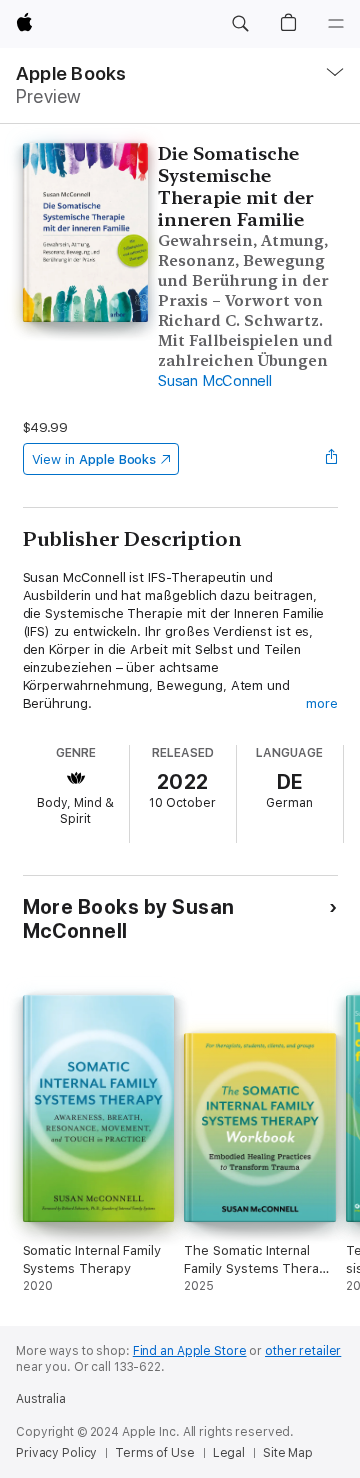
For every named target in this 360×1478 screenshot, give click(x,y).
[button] (240, 24)
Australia (41, 1399)
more (322, 703)
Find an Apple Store (190, 1351)
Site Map (288, 1453)
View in (94, 459)
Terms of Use (155, 1453)
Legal (229, 1453)
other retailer (303, 1351)
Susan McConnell (214, 381)
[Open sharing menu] (331, 459)
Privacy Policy (56, 1453)
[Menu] (336, 24)
